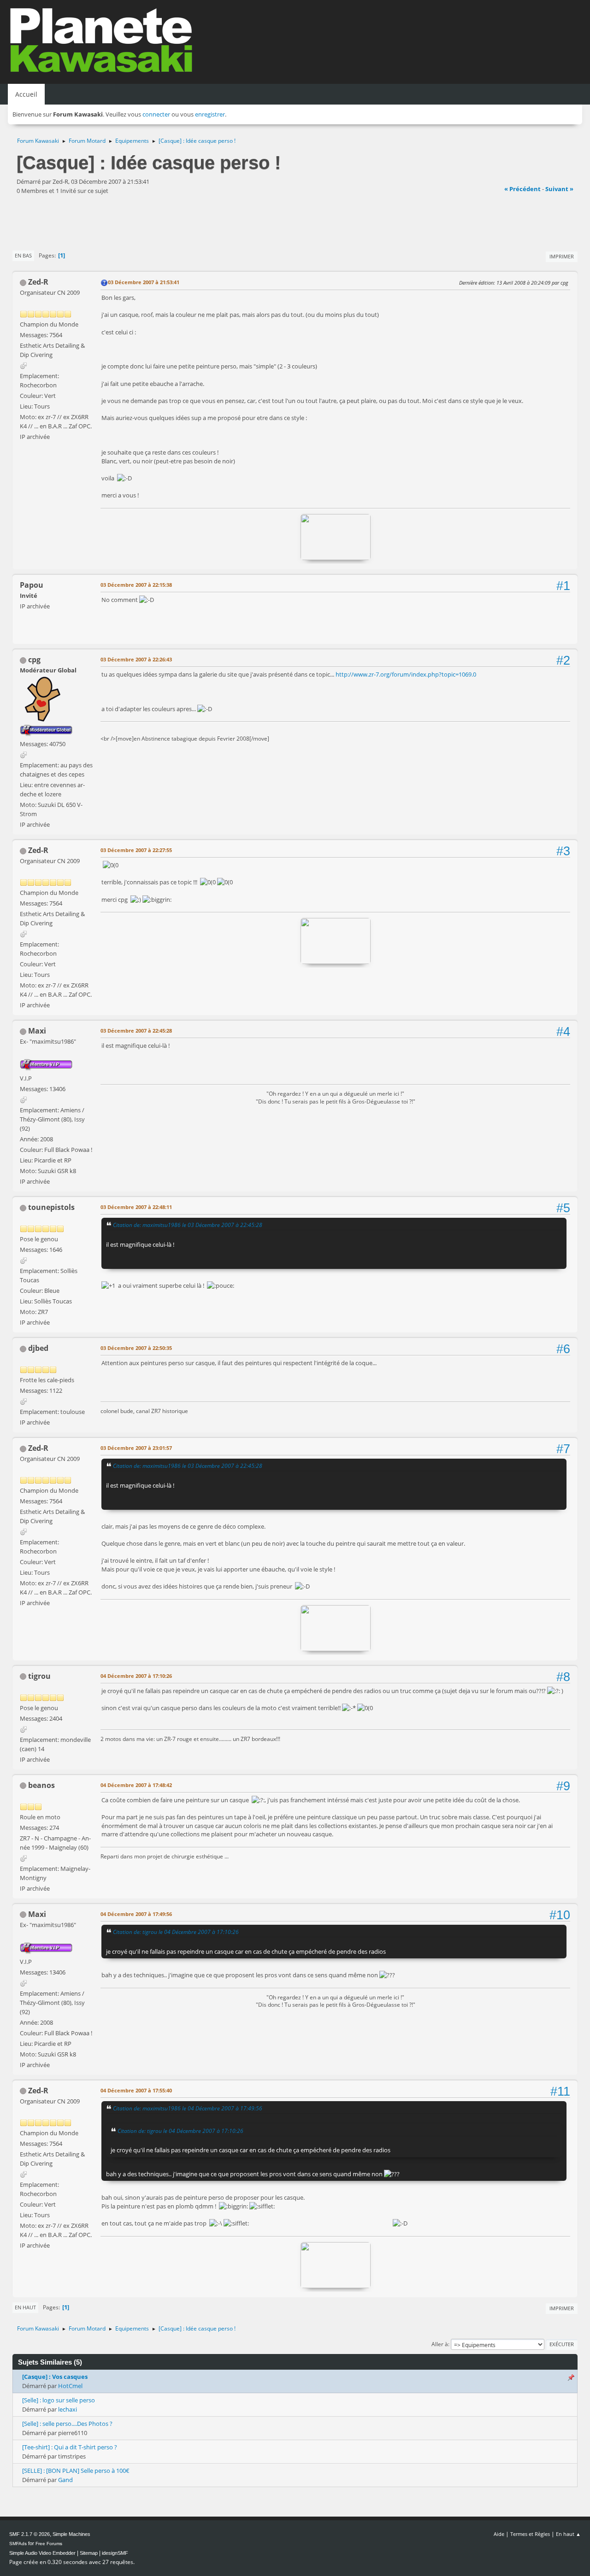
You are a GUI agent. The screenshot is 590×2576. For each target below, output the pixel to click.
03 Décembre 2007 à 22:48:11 (136, 1207)
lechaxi (68, 2409)
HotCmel (70, 2386)
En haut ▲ (568, 2534)
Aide (499, 2534)
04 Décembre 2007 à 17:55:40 (136, 2090)
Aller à (440, 2344)
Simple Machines (71, 2534)
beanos (41, 1785)
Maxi (37, 1031)
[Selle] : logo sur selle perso (59, 2400)
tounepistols (51, 1207)
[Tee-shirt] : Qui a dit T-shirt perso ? (70, 2447)
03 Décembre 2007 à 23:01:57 (136, 1448)
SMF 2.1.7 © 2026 (29, 2534)
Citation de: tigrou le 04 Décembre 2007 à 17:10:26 (176, 1932)
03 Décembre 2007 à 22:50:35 (136, 1348)
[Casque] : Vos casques (55, 2377)
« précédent (522, 189)
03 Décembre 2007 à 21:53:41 (144, 282)
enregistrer (210, 114)
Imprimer (562, 256)
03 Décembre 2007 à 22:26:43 (136, 659)
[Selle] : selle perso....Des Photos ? (67, 2424)
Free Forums (49, 2544)
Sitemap (89, 2553)
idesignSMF (115, 2553)
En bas (23, 255)
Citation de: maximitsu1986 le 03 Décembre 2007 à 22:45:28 (188, 1225)
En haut (25, 2307)
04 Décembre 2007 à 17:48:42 (136, 1785)
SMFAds (18, 2544)
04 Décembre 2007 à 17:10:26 (136, 1676)
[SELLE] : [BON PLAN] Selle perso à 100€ (76, 2471)
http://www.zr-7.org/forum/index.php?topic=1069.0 (406, 674)
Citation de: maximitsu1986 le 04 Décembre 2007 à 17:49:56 (188, 2108)
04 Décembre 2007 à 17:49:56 (136, 1914)
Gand (65, 2480)
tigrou (39, 1676)
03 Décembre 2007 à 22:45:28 (136, 1031)
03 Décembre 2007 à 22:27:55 (136, 850)
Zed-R (38, 282)
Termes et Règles (530, 2534)
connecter (156, 114)
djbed (38, 1348)
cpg (34, 660)
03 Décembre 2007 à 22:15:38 (136, 585)
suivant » (559, 189)
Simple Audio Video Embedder (42, 2553)
